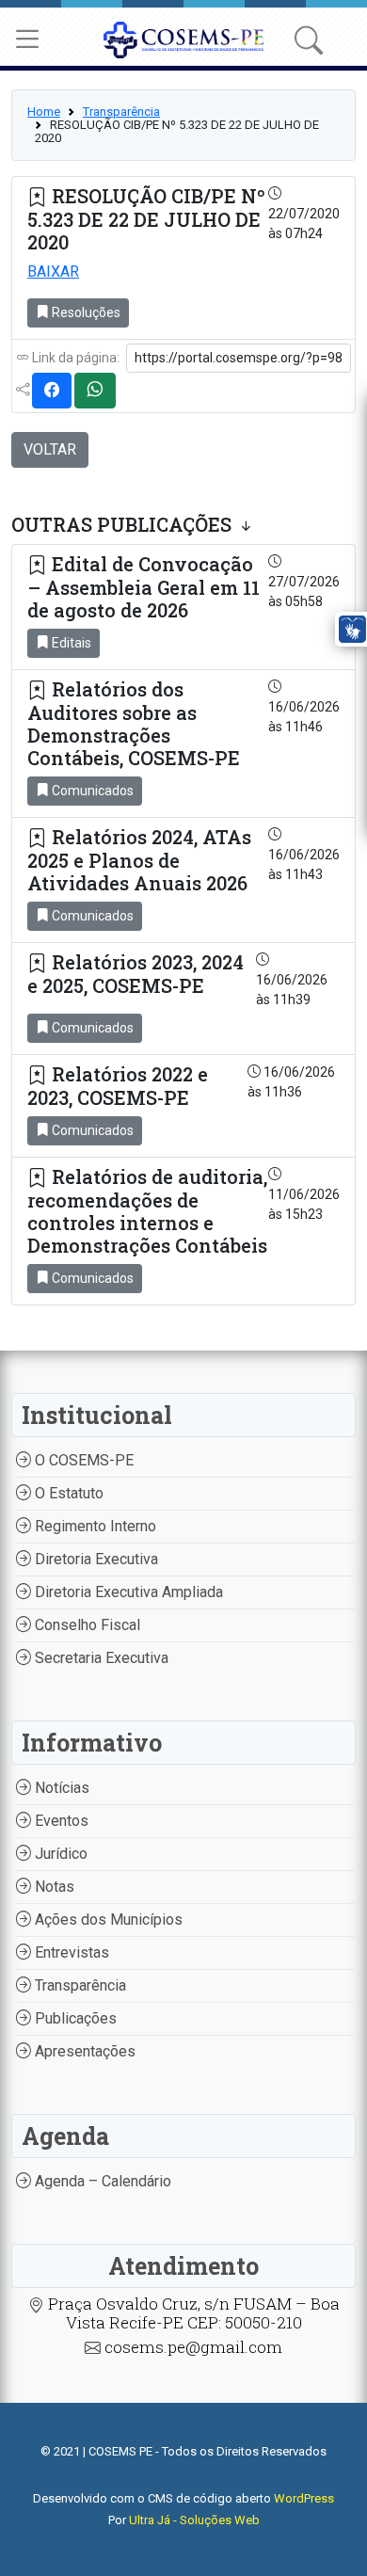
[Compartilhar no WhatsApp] (95, 391)
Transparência (121, 112)
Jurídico (59, 1854)
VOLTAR (50, 449)
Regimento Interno (94, 1526)
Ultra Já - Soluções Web (194, 2520)
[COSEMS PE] (184, 38)
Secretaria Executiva (100, 1658)
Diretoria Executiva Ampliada (127, 1592)
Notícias (60, 1788)
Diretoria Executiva (95, 1559)
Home (44, 112)
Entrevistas (70, 1952)
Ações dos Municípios (107, 1920)
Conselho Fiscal (86, 1625)
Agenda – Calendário (101, 2181)
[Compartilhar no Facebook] (52, 391)
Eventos (60, 1821)
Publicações (74, 2018)
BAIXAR (53, 272)
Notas (53, 1887)
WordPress (304, 2498)
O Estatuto (67, 1493)
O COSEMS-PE (82, 1460)
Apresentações (83, 2051)
